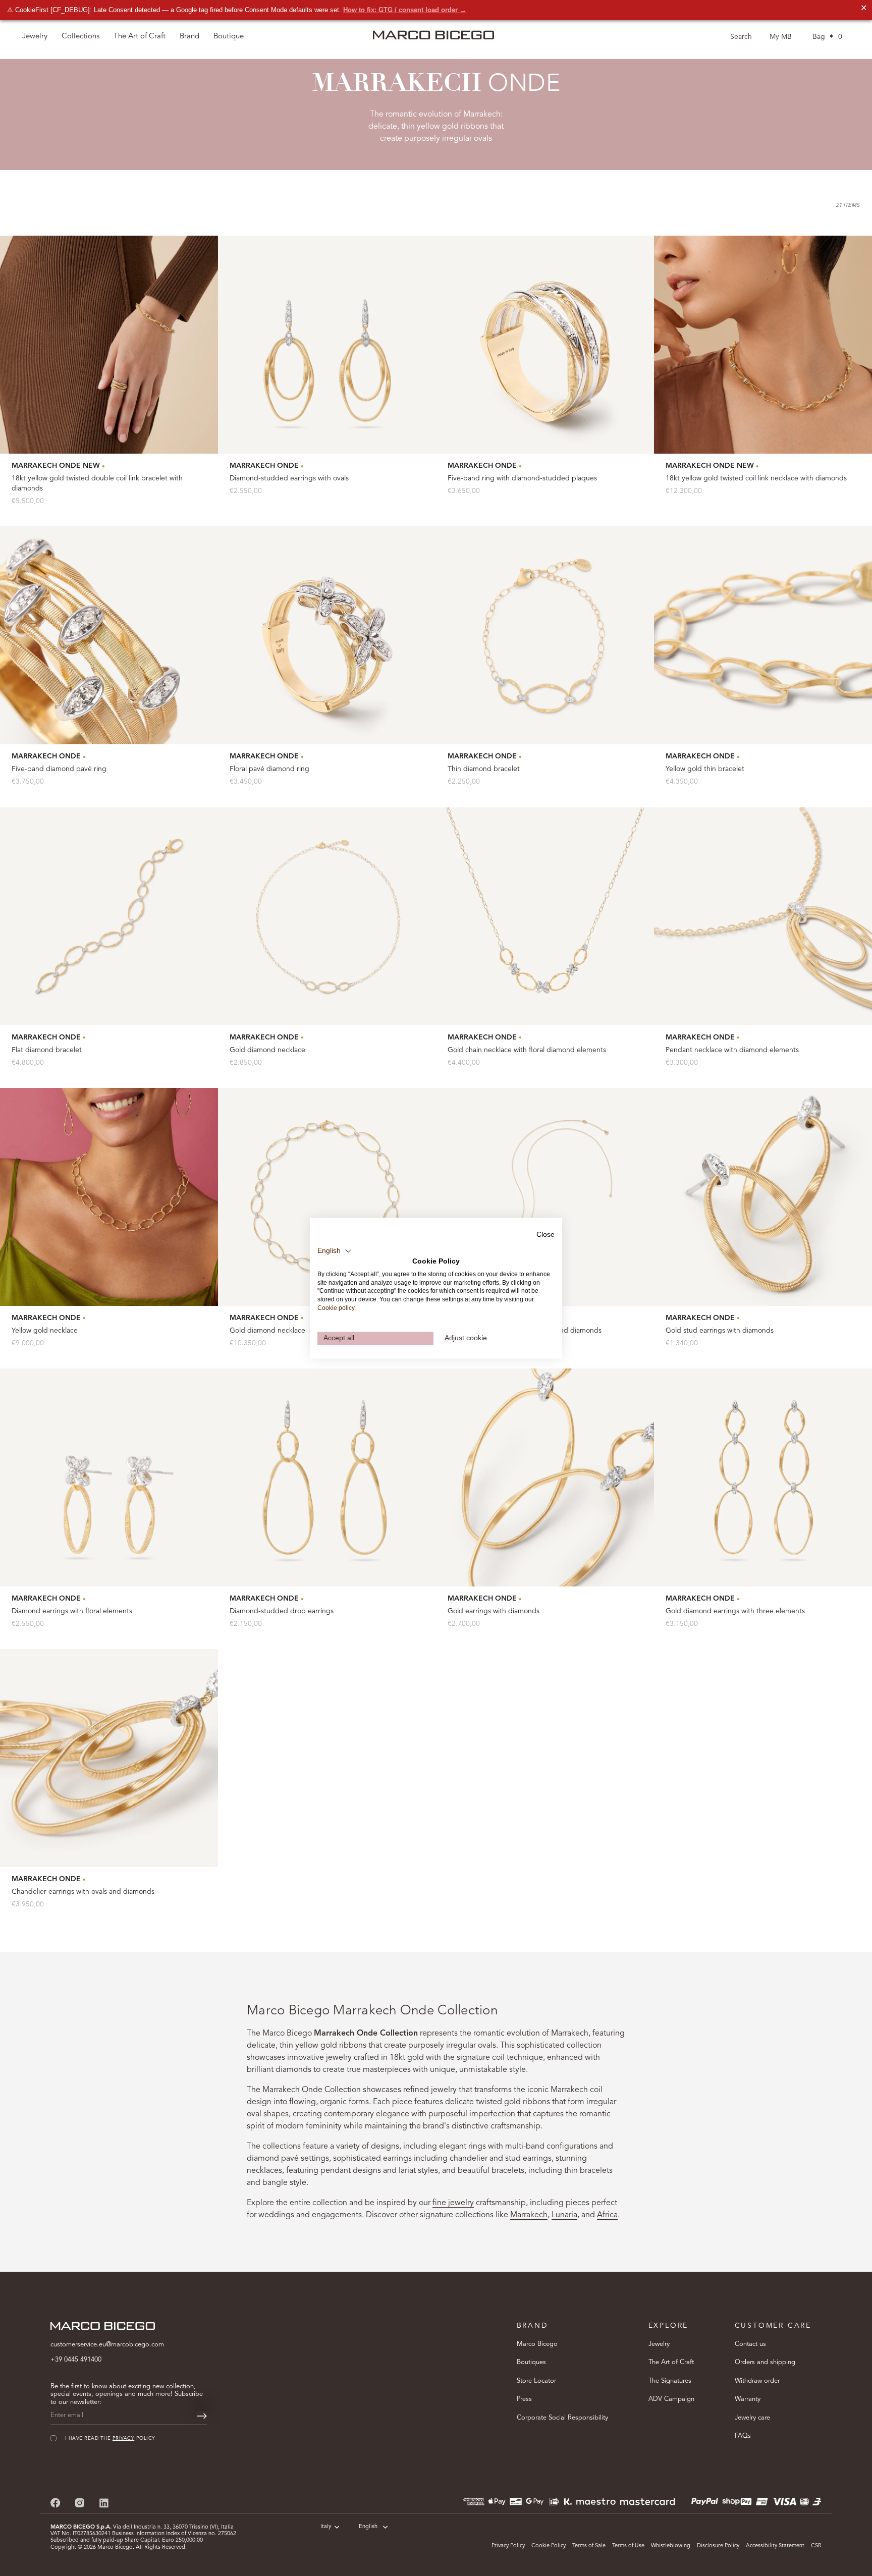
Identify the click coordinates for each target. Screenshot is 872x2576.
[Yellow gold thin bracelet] (763, 635)
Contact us (750, 2344)
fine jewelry (453, 2203)
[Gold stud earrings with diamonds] (763, 1197)
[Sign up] (202, 2416)
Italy (326, 2527)
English (368, 2527)
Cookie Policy (549, 2546)
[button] (335, 1251)
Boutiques (531, 2362)
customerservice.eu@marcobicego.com (107, 2345)
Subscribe (746, 2534)
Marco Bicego (537, 2344)
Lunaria (564, 2215)
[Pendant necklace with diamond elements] (763, 916)
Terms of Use (628, 2546)
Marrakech (529, 2215)
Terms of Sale (589, 2546)
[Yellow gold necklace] (109, 1197)
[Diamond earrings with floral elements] (109, 1477)
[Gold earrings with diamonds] (545, 1477)
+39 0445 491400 (76, 2360)
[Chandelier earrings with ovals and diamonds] (109, 1758)
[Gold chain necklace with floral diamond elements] (545, 916)
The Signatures (670, 2381)
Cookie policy (336, 1308)
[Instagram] (80, 2503)
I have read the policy (712, 2503)
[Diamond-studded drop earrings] (327, 1477)
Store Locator (536, 2381)
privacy (728, 2503)
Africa (607, 2215)
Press (524, 2399)
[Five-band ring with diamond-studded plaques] (545, 345)
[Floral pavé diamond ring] (327, 635)
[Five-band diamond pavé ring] (109, 635)
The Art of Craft (140, 37)
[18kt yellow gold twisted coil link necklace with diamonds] (763, 345)
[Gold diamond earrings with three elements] (763, 1477)
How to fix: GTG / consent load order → (405, 10)
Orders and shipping (765, 2362)
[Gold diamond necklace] (327, 916)
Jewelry (659, 2344)
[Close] (847, 2400)
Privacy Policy (508, 2546)
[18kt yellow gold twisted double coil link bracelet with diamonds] (109, 345)
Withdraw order (757, 2381)
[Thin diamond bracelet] (545, 635)
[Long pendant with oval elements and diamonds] (545, 1197)
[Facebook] (56, 2503)
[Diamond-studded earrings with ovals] (327, 345)
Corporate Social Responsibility (562, 2418)
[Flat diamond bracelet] (109, 916)
